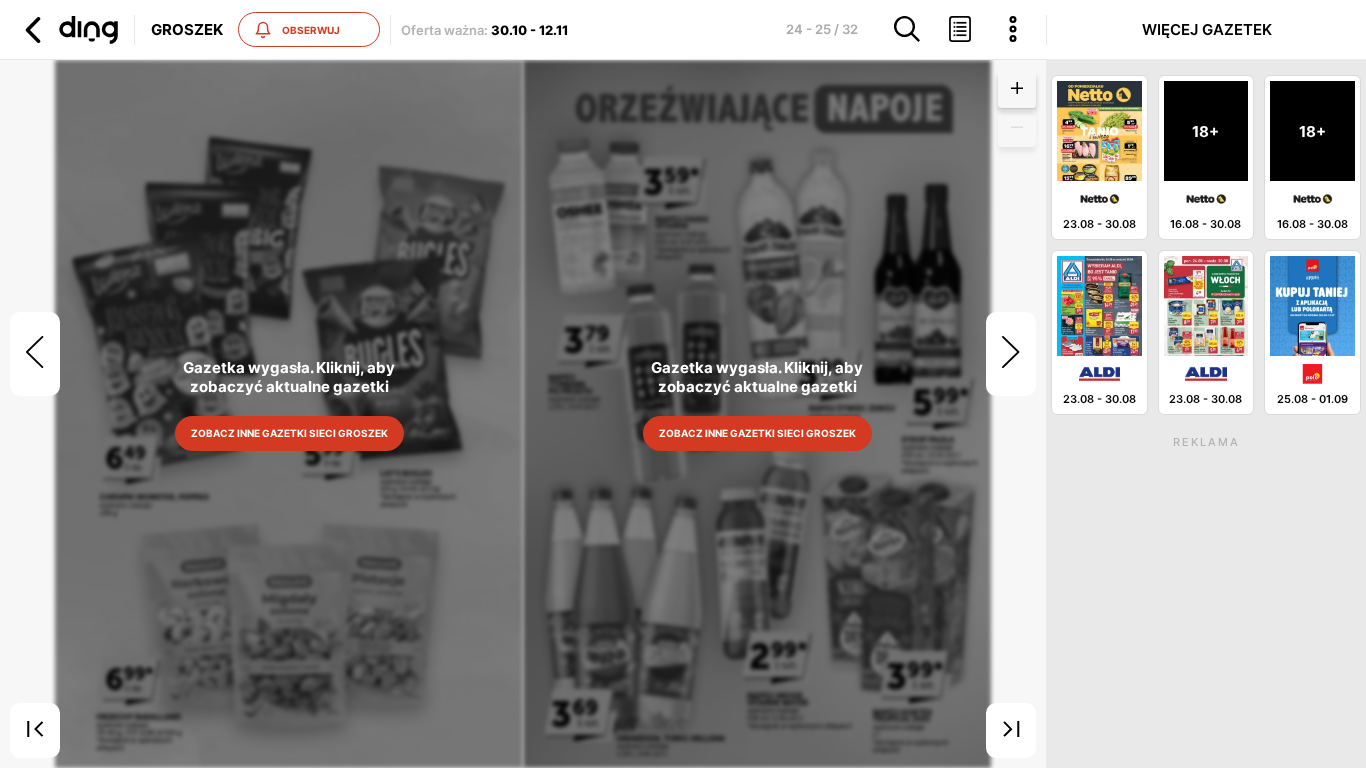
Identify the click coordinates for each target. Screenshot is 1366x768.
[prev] (35, 354)
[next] (1011, 354)
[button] (69, 30)
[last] (1011, 731)
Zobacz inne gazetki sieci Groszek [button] (288, 433)
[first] (35, 731)
